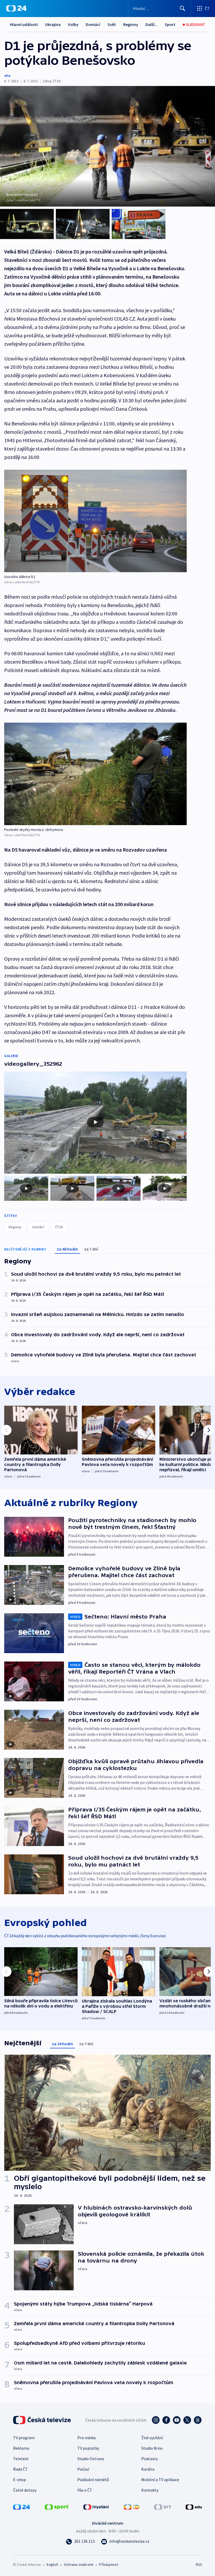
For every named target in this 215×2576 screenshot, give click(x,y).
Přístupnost (109, 2564)
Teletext (21, 2459)
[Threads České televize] (198, 2420)
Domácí (93, 24)
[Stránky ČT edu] (194, 2507)
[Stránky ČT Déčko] (131, 2507)
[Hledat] (182, 8)
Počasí (83, 2469)
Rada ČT (20, 2469)
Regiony (131, 24)
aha (7, 75)
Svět (112, 24)
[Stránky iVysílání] (96, 2507)
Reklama (21, 2448)
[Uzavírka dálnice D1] (95, 521)
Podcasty (150, 2459)
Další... (152, 24)
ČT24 (59, 1227)
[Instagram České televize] (156, 2420)
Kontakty (150, 2490)
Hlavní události (24, 24)
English (52, 2564)
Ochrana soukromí (79, 2564)
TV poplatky (88, 2448)
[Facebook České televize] (166, 2420)
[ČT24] (16, 8)
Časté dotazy (25, 2490)
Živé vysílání (152, 2438)
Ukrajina (53, 24)
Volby (73, 24)
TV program (24, 2438)
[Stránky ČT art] (163, 2507)
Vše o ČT (85, 2490)
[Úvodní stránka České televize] (42, 2420)
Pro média (87, 2438)
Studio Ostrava (91, 2459)
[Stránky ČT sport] (57, 2507)
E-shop (20, 2480)
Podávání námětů (93, 2480)
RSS (199, 2564)
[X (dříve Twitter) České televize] (187, 2420)
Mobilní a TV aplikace (160, 2480)
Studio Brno (152, 2448)
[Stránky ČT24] (21, 2507)
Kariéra (148, 2469)
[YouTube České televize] (177, 2420)
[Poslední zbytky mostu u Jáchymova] (95, 774)
